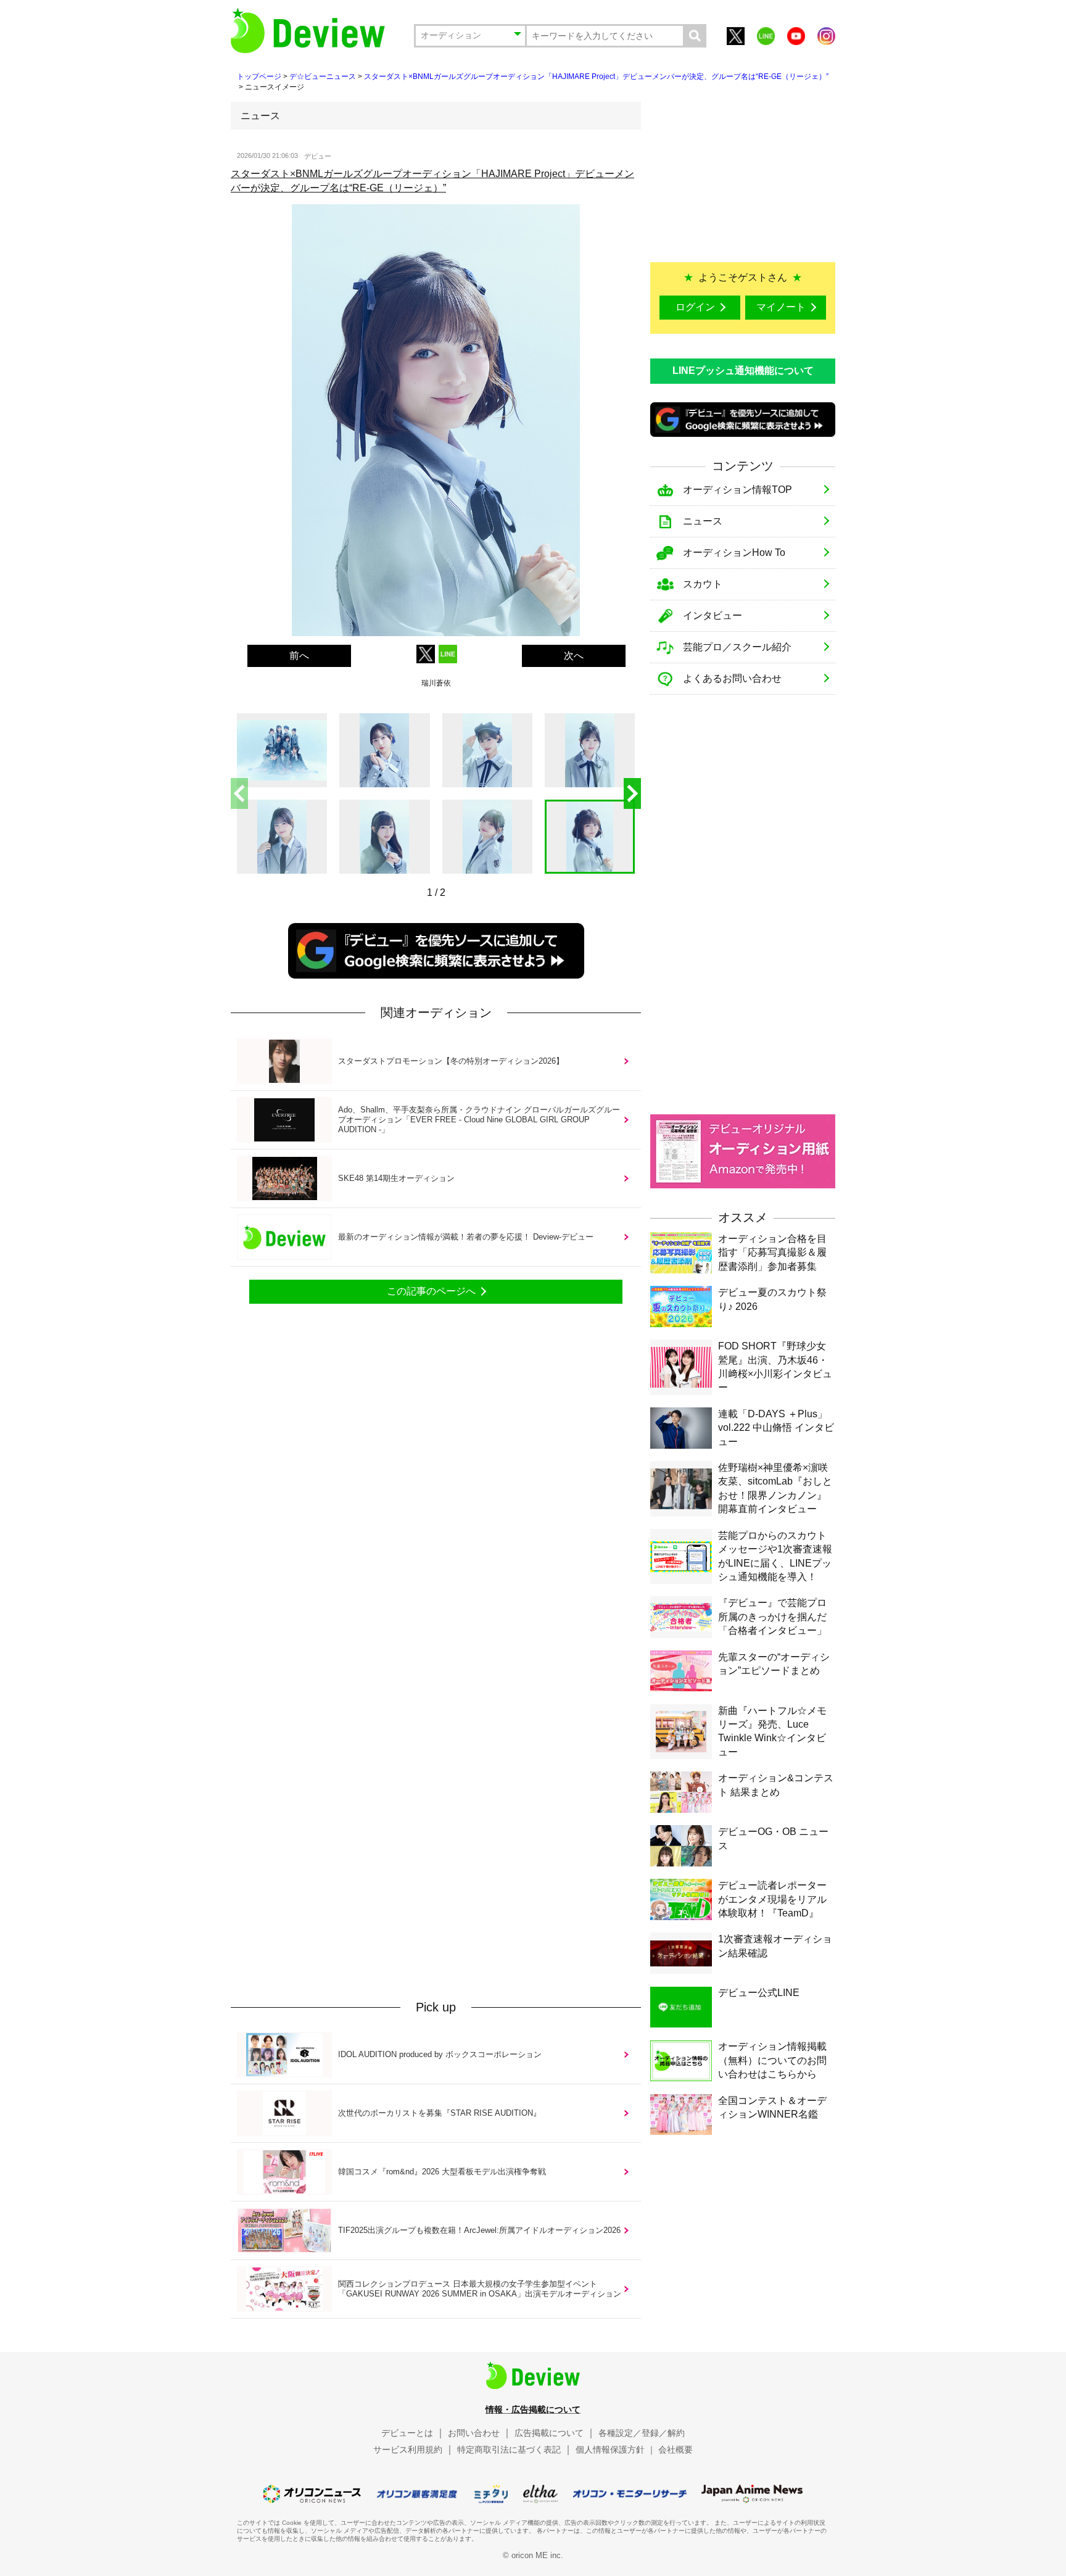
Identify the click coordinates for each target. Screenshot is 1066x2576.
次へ (574, 656)
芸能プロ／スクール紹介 (737, 647)
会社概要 (676, 2450)
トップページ (259, 77)
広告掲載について (549, 2433)
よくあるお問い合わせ (732, 678)
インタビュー (713, 615)
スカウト (703, 584)
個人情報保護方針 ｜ (616, 2450)
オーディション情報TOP (738, 490)
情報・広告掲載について (533, 2409)
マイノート (781, 307)
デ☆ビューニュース (323, 77)
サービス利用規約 (408, 2450)
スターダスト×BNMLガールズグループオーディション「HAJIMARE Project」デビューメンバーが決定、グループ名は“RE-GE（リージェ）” (596, 77)
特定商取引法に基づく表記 (509, 2450)
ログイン (695, 307)
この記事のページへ (431, 1291)
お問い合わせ (474, 2433)
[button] (632, 793)
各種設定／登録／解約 (642, 2433)
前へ (299, 656)
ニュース (703, 521)
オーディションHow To (734, 553)
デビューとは (407, 2433)
